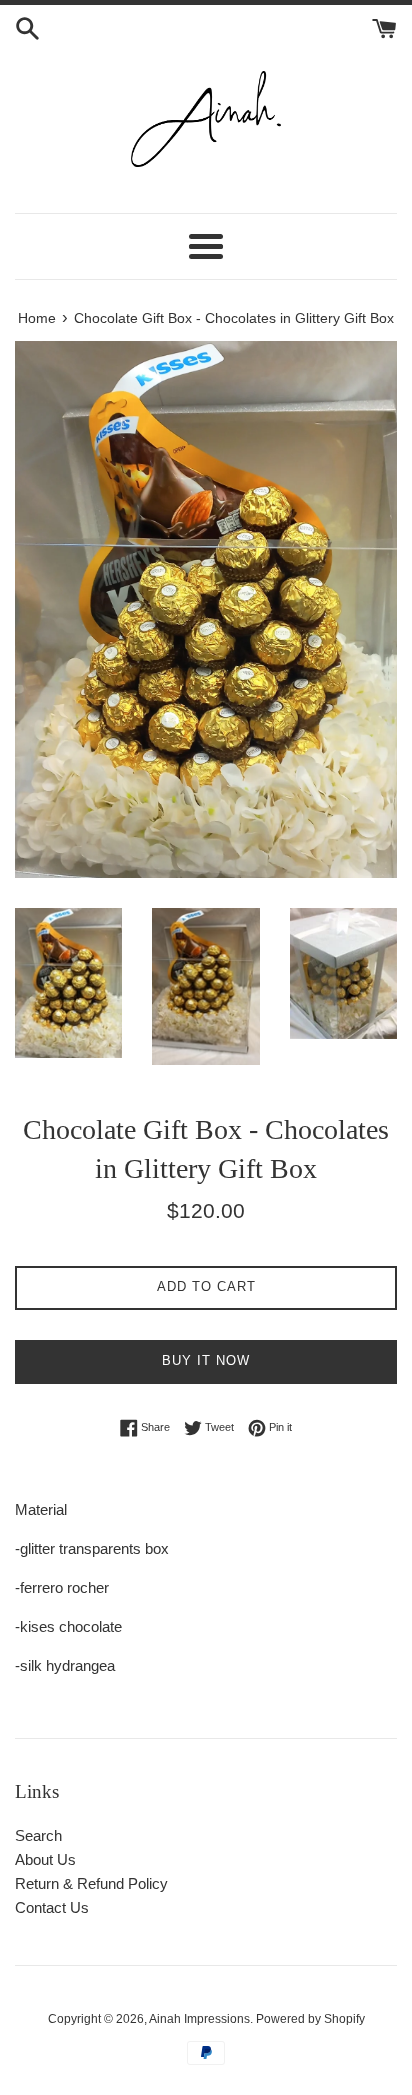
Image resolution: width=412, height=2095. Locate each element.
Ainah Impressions (199, 2019)
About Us (45, 1859)
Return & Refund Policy (91, 1883)
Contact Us (52, 1907)
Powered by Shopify (310, 2019)
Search (38, 1835)
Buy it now (206, 1360)
